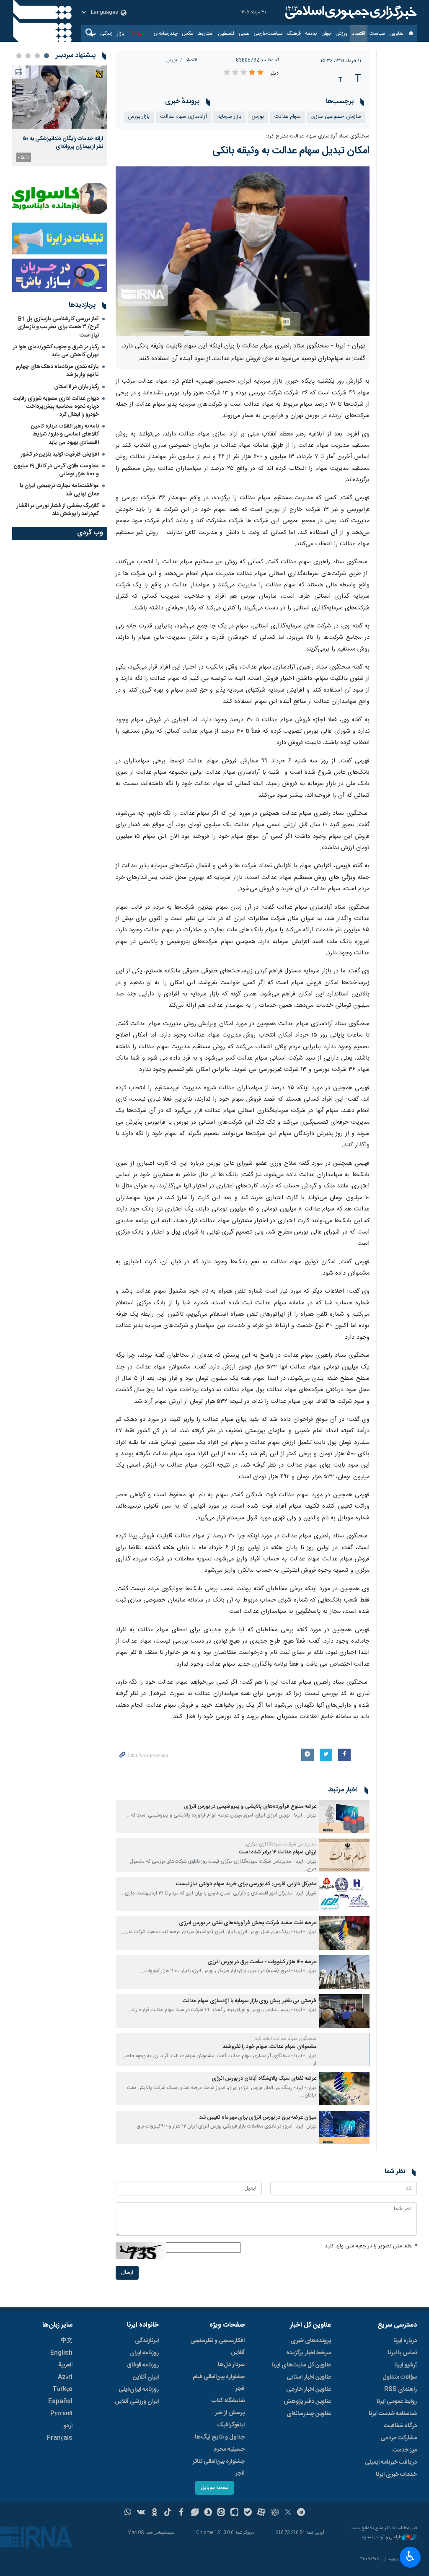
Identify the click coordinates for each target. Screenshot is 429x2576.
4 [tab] (19, 56)
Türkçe (62, 2389)
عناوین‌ (396, 34)
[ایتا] (221, 2513)
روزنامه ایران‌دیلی (139, 2389)
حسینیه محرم (229, 2449)
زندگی (106, 34)
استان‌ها (205, 34)
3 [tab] (28, 56)
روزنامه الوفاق (143, 2365)
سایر (92, 34)
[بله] (248, 2513)
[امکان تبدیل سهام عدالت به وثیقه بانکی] (243, 251)
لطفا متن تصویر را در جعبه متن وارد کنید (371, 2246)
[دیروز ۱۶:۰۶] (60, 97)
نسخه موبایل (214, 2488)
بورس (172, 60)
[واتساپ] (128, 2513)
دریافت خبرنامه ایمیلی (391, 2462)
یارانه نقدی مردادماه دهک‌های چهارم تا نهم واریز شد (57, 371)
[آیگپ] (234, 2513)
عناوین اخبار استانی (309, 2377)
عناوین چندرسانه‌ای (309, 2414)
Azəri (65, 2377)
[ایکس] (288, 2513)
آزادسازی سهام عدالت (183, 117)
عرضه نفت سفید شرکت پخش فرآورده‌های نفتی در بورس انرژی (248, 1923)
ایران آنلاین (146, 2377)
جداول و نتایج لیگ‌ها (220, 2437)
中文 (67, 2341)
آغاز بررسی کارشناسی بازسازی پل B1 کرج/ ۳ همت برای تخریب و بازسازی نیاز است (58, 327)
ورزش (342, 34)
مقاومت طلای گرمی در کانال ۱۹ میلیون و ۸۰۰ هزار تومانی (56, 470)
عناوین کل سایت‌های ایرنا (301, 2365)
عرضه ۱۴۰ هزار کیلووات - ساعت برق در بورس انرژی (262, 1962)
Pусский (61, 2414)
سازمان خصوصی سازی (336, 117)
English (61, 2353)
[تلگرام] (301, 2513)
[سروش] (208, 2513)
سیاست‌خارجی (268, 34)
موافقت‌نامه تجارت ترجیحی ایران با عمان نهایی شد (59, 490)
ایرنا (350, 13)
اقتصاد (359, 34)
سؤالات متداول (400, 2377)
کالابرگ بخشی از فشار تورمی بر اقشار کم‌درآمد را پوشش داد (58, 510)
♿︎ (410, 2556)
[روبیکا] (275, 2513)
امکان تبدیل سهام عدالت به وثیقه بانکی (291, 151)
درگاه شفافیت (400, 2426)
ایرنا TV (136, 34)
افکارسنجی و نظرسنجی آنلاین (217, 2347)
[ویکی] (141, 2513)
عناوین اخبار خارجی (309, 2389)
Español (60, 2402)
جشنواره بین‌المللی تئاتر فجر (219, 2467)
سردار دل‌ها (231, 2365)
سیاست (377, 34)
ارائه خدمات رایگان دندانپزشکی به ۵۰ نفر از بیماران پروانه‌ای (63, 143)
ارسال (127, 2273)
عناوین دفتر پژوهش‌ (307, 2402)
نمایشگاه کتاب (228, 2401)
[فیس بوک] (181, 2513)
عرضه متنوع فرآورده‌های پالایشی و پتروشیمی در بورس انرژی (250, 1807)
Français (60, 2438)
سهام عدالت (288, 117)
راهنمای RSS (401, 2389)
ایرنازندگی (147, 2341)
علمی (244, 34)
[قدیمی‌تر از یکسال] (344, 1817)
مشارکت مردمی (399, 2438)
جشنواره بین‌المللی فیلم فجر (219, 2383)
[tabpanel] (60, 116)
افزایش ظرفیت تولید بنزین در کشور (60, 454)
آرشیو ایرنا (406, 2365)
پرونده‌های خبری (311, 2341)
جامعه (311, 34)
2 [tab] (37, 56)
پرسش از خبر (230, 2413)
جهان (326, 34)
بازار (121, 34)
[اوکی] (154, 2513)
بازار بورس (139, 117)
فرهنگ (294, 34)
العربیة (65, 2365)
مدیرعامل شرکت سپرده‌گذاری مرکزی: (280, 1844)
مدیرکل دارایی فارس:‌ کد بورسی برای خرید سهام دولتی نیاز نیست (246, 1884)
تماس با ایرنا (402, 2353)
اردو (68, 2426)
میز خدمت (405, 2450)
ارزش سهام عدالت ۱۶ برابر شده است (278, 1852)
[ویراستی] (195, 2513)
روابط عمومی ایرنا (397, 2402)
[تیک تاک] (168, 2513)
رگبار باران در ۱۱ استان (76, 387)
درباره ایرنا (405, 2341)
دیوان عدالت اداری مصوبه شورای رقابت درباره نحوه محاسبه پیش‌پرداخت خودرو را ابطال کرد (56, 407)
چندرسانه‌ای (166, 34)
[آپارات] (261, 2513)
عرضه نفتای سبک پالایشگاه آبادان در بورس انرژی (264, 2079)
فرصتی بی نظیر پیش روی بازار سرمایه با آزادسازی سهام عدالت (249, 2001)
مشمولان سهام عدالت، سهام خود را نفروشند (269, 2047)
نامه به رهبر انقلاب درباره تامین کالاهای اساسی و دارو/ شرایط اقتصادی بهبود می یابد (65, 434)
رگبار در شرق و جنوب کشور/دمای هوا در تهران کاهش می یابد (56, 351)
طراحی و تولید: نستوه (382, 2538)
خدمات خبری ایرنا (396, 2475)
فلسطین (226, 34)
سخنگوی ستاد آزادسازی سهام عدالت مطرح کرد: (318, 136)
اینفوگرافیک (231, 2425)
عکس (187, 34)
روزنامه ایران (144, 2353)
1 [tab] (47, 56)
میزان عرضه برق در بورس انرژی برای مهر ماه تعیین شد (258, 2118)
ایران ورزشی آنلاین (137, 2402)
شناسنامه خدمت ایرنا (393, 2414)
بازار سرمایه (229, 117)
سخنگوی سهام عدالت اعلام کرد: (285, 2039)
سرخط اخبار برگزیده (309, 2353)
